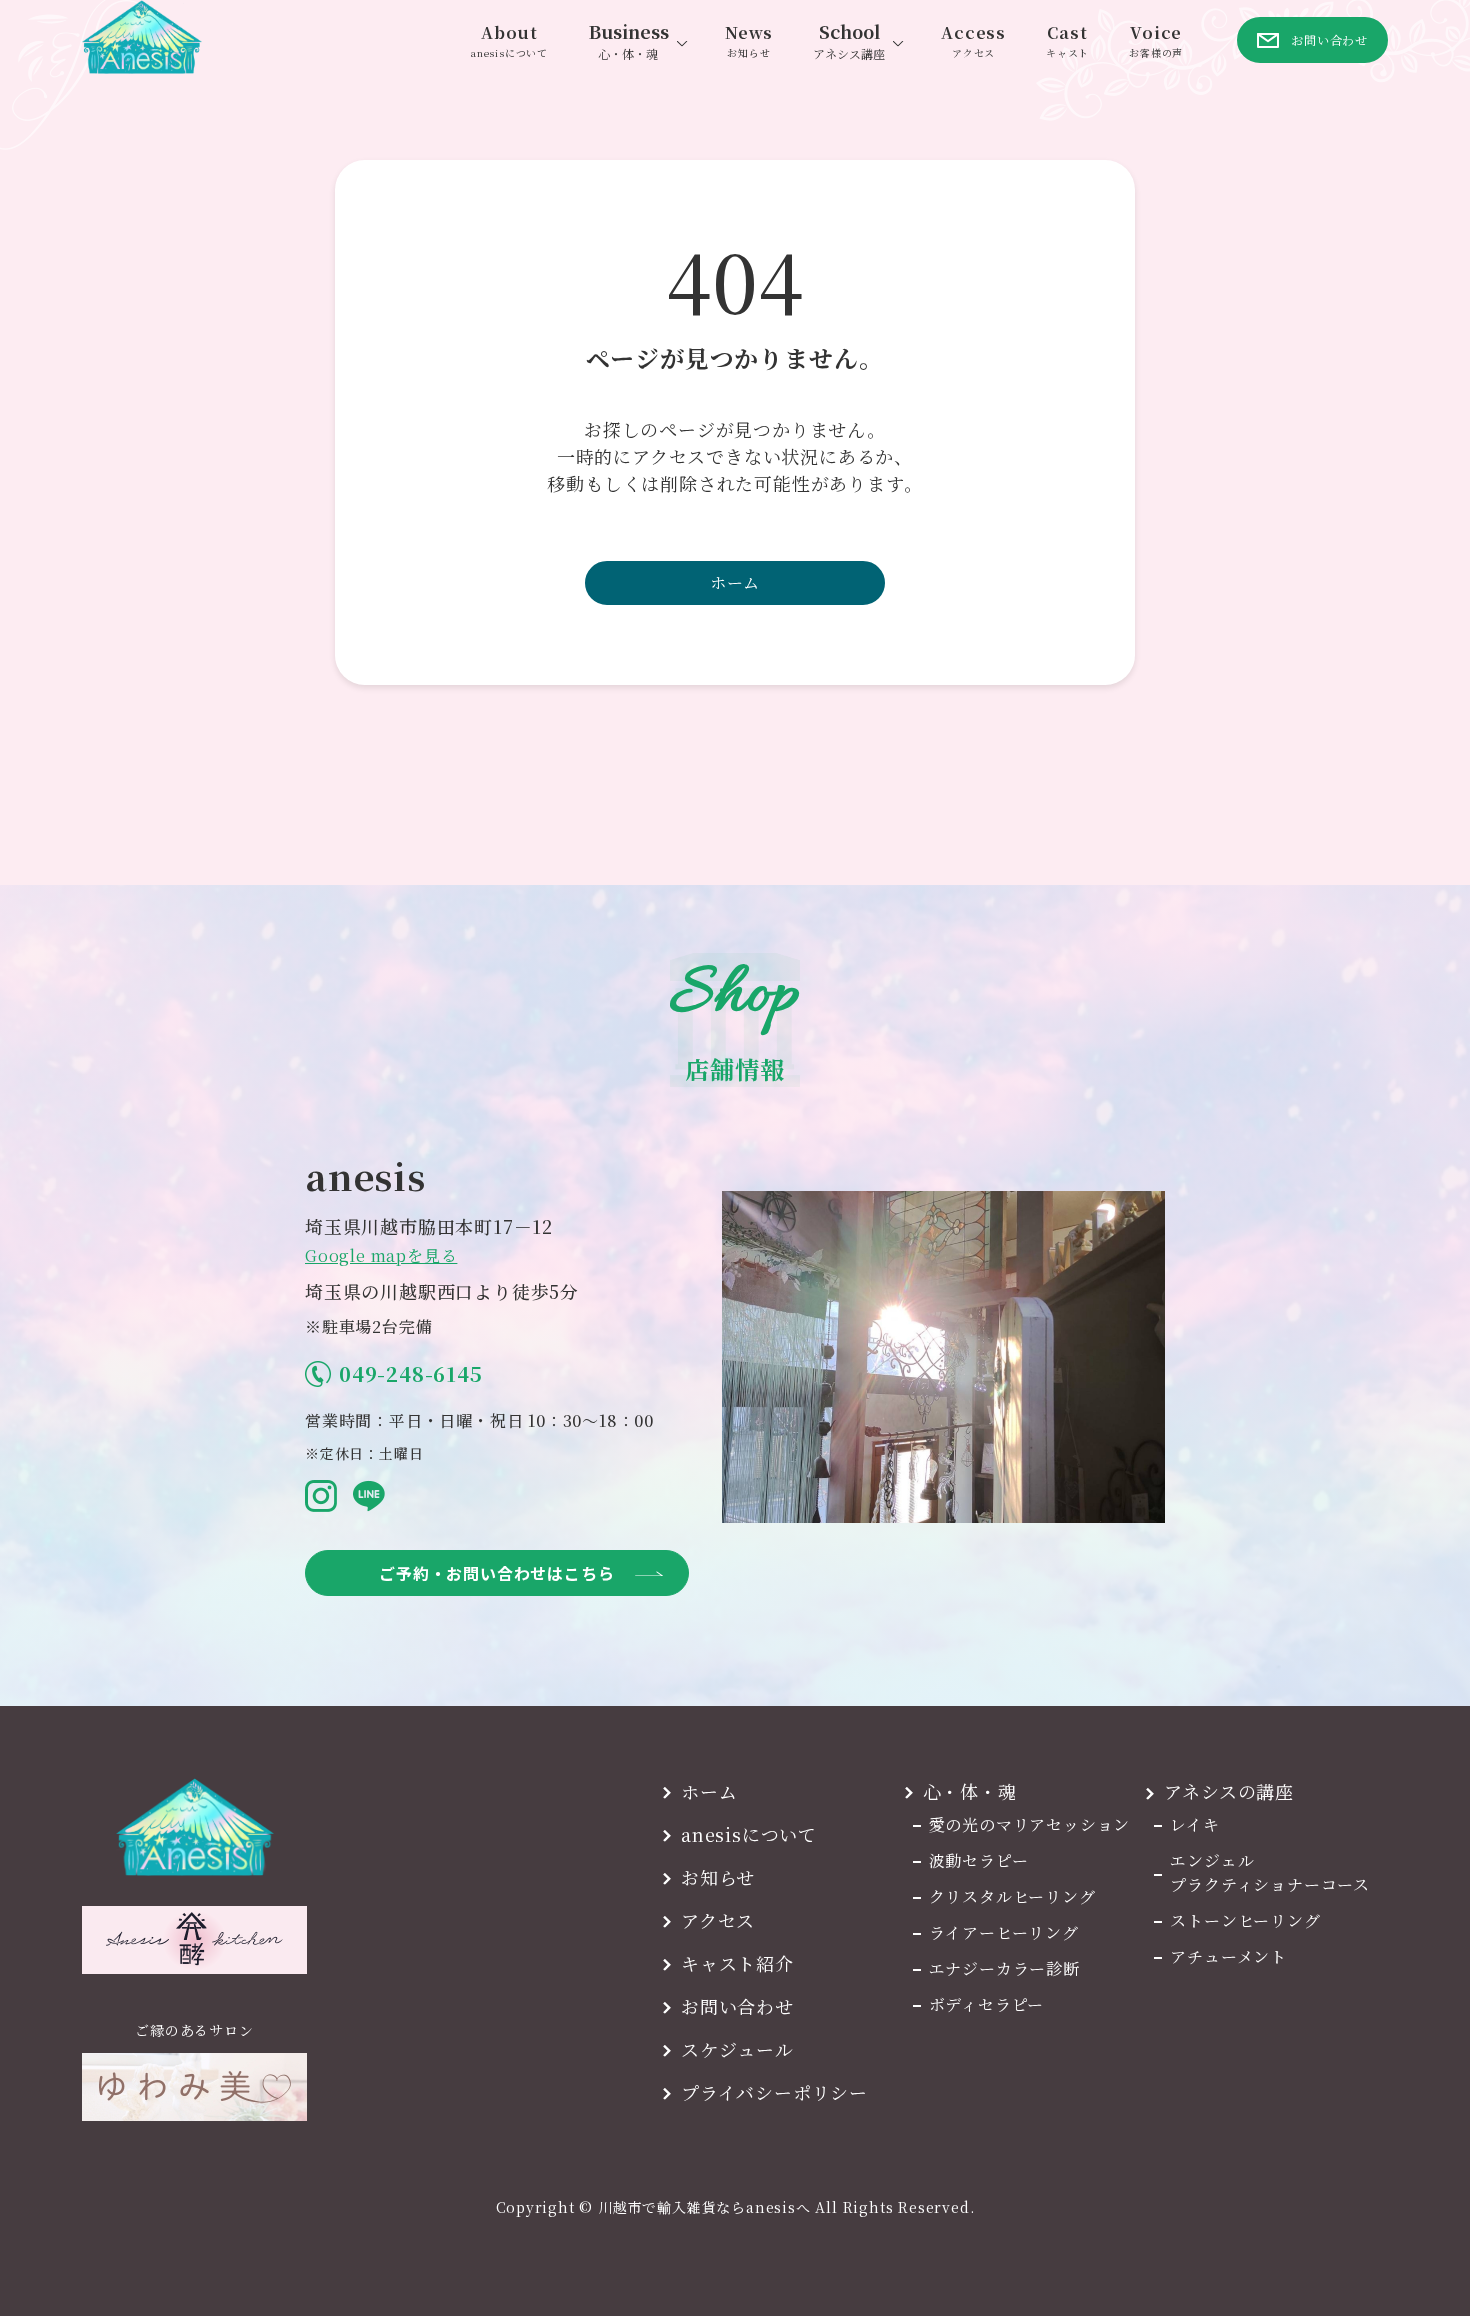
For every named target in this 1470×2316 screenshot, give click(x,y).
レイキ (1194, 1824)
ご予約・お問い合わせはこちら (496, 1573)
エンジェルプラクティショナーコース (1270, 1872)
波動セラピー (979, 1860)
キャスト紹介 (737, 1963)
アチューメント (1228, 1956)
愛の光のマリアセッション (1030, 1824)
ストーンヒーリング (1245, 1920)
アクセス (718, 1920)
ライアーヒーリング (1004, 1932)
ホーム (735, 582)
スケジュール (737, 2049)
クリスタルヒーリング (1012, 1896)
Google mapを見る (381, 1255)
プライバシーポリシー (774, 2092)
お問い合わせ (737, 2006)
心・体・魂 (970, 1791)
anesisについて (749, 1834)
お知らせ (718, 1877)
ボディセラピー (987, 2004)
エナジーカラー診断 (1004, 1968)
